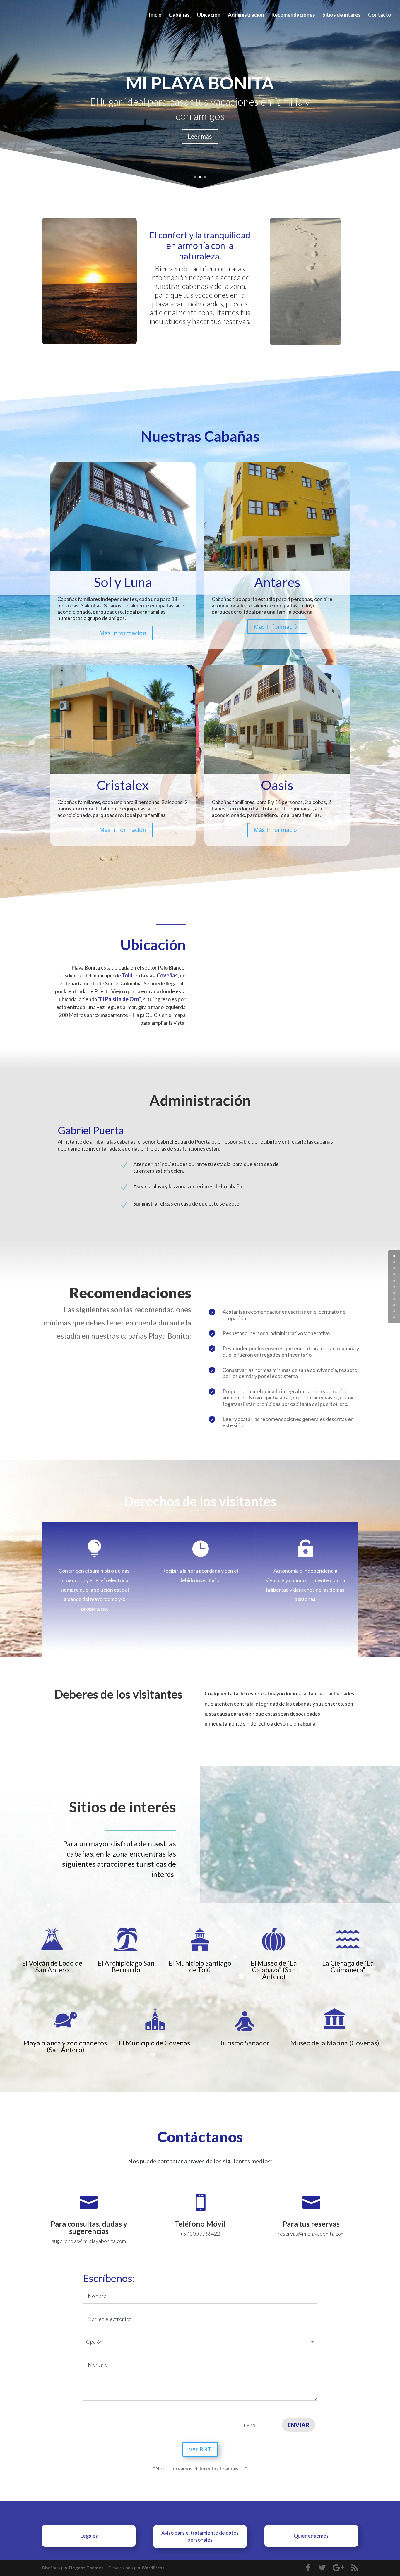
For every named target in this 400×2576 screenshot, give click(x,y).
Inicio (155, 15)
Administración (246, 15)
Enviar (299, 2425)
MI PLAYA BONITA (200, 83)
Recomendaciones (293, 15)
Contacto (380, 15)
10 (394, 1317)
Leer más (200, 136)
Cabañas (179, 15)
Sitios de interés (342, 15)
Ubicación (209, 15)
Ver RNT (200, 2449)
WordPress (153, 2568)
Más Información (123, 633)
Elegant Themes (86, 2568)
